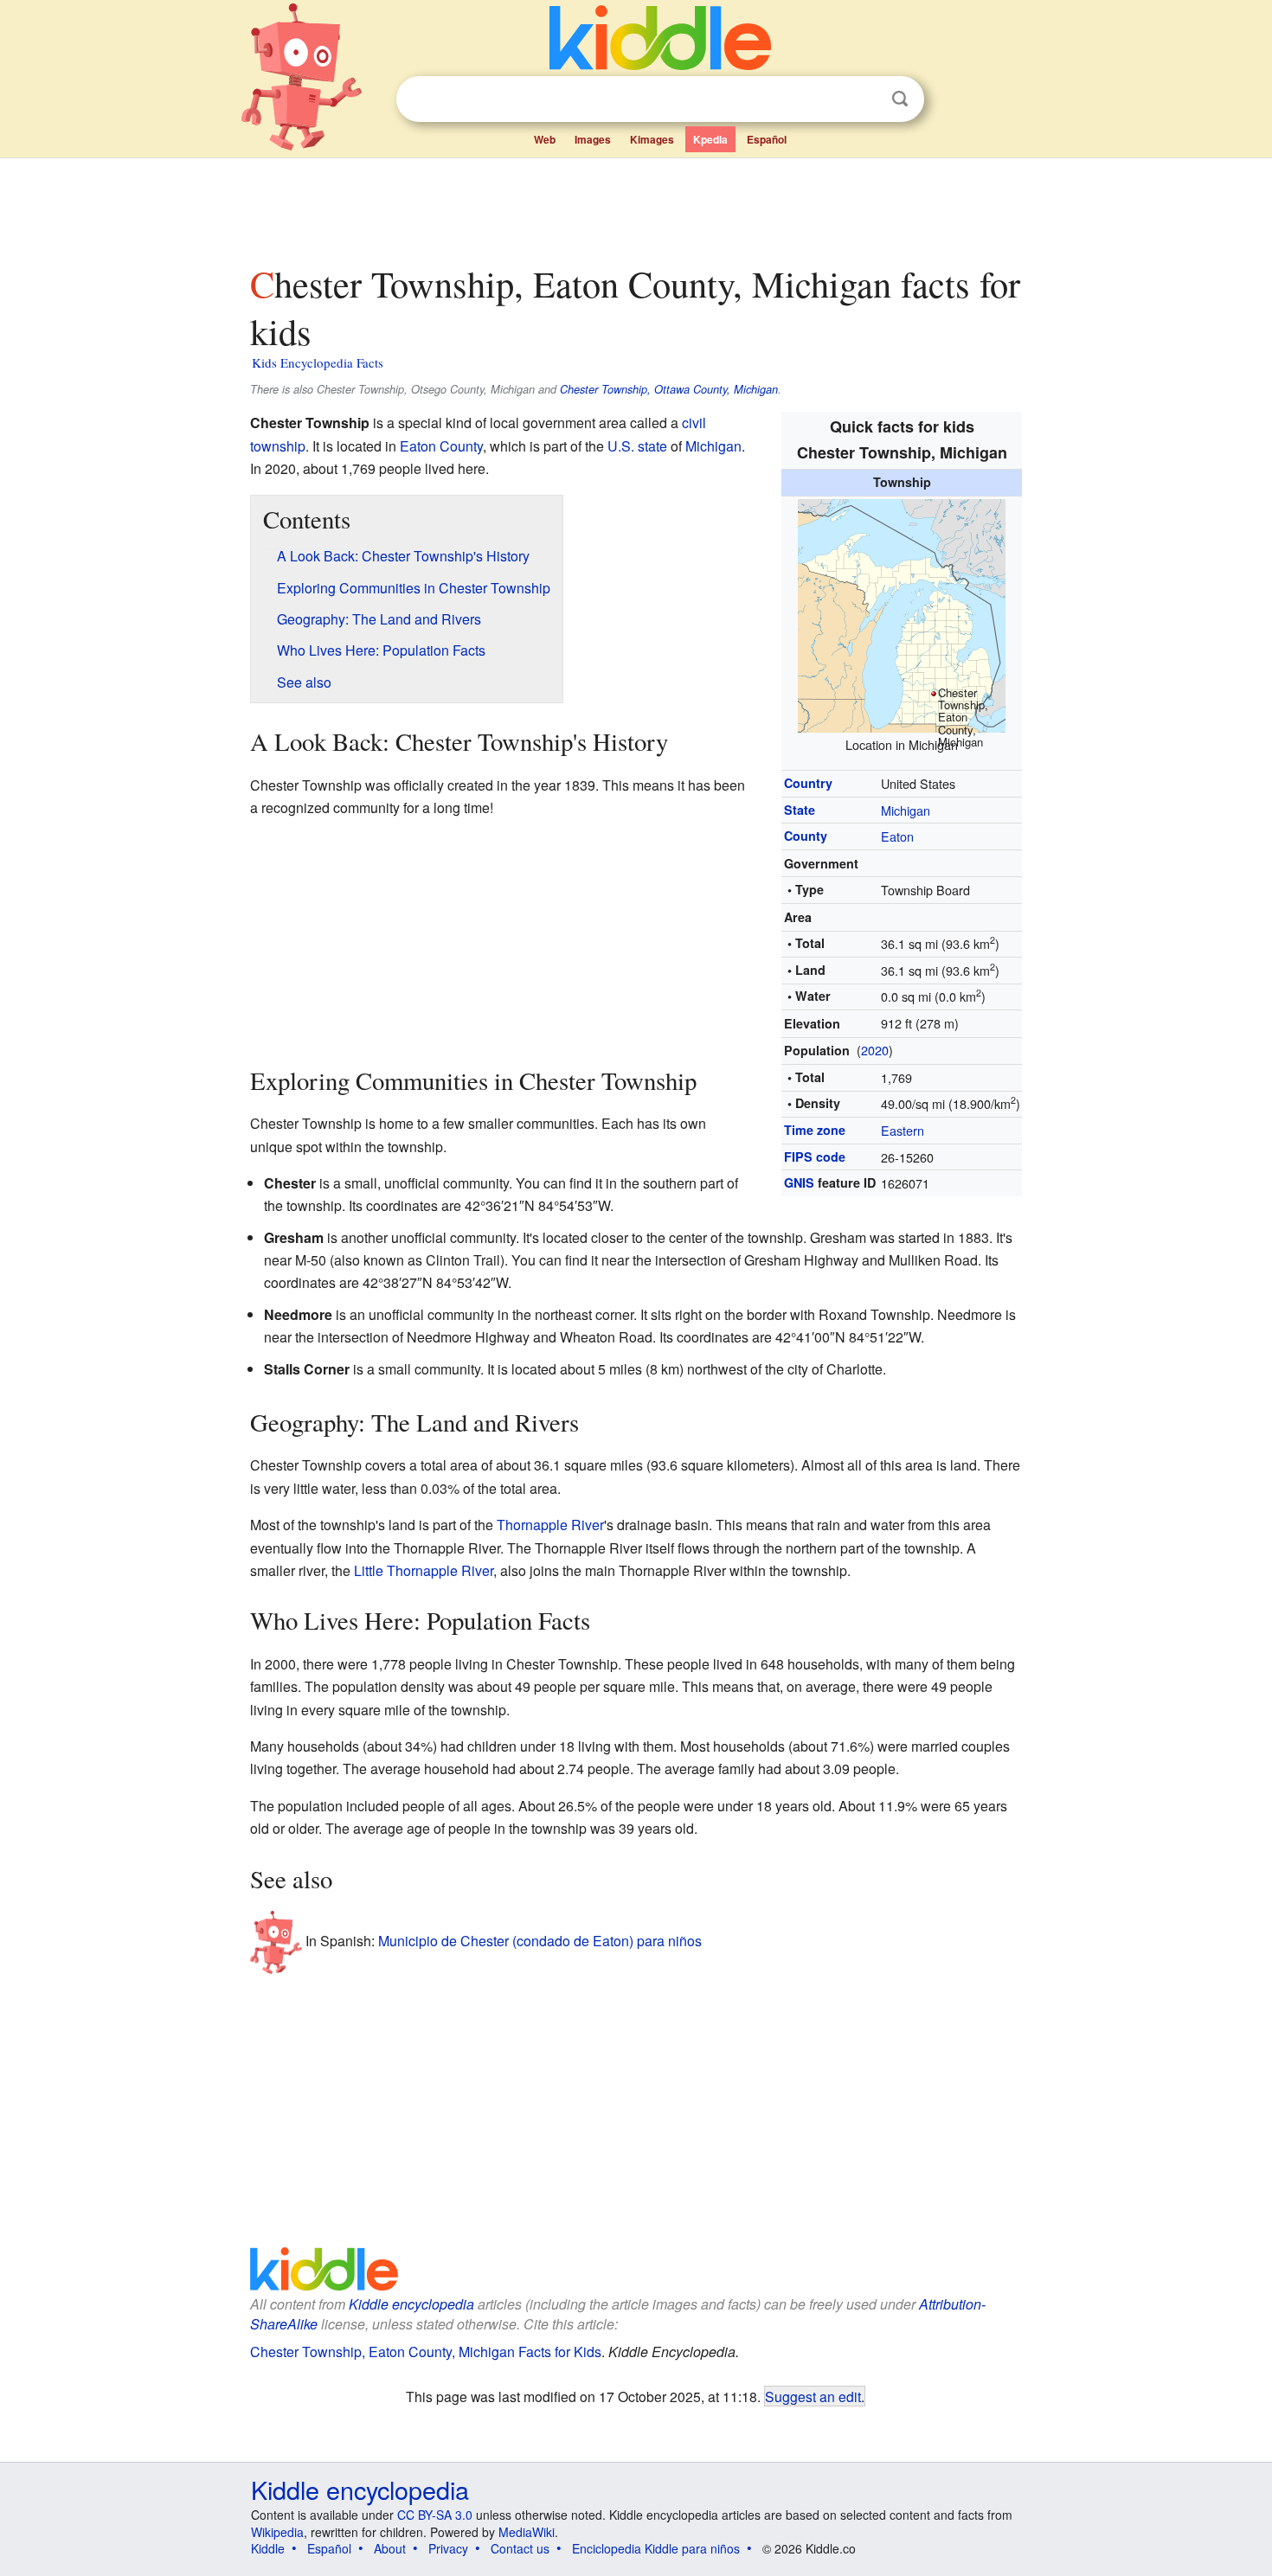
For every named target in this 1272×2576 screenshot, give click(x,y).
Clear (864, 99)
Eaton (897, 836)
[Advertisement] (635, 207)
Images (593, 139)
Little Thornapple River (424, 1570)
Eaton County (441, 446)
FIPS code (815, 1157)
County (806, 836)
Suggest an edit (813, 2396)
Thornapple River (550, 1525)
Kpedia (710, 139)
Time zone (815, 1130)
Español (767, 139)
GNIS (799, 1182)
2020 (875, 1050)
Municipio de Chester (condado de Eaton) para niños (540, 1941)
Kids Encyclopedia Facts (318, 362)
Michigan (906, 810)
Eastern (903, 1130)
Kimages (652, 139)
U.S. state (637, 446)
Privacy (448, 2548)
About (390, 2548)
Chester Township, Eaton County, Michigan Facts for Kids (426, 2352)
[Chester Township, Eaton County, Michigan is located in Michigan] (902, 613)
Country (808, 783)
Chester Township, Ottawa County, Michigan (669, 389)
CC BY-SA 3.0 (435, 2515)
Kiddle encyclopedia (411, 2304)
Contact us (520, 2548)
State (800, 810)
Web (545, 139)
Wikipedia (277, 2532)
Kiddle (268, 2548)
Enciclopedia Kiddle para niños (656, 2548)
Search (900, 99)
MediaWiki (527, 2532)
